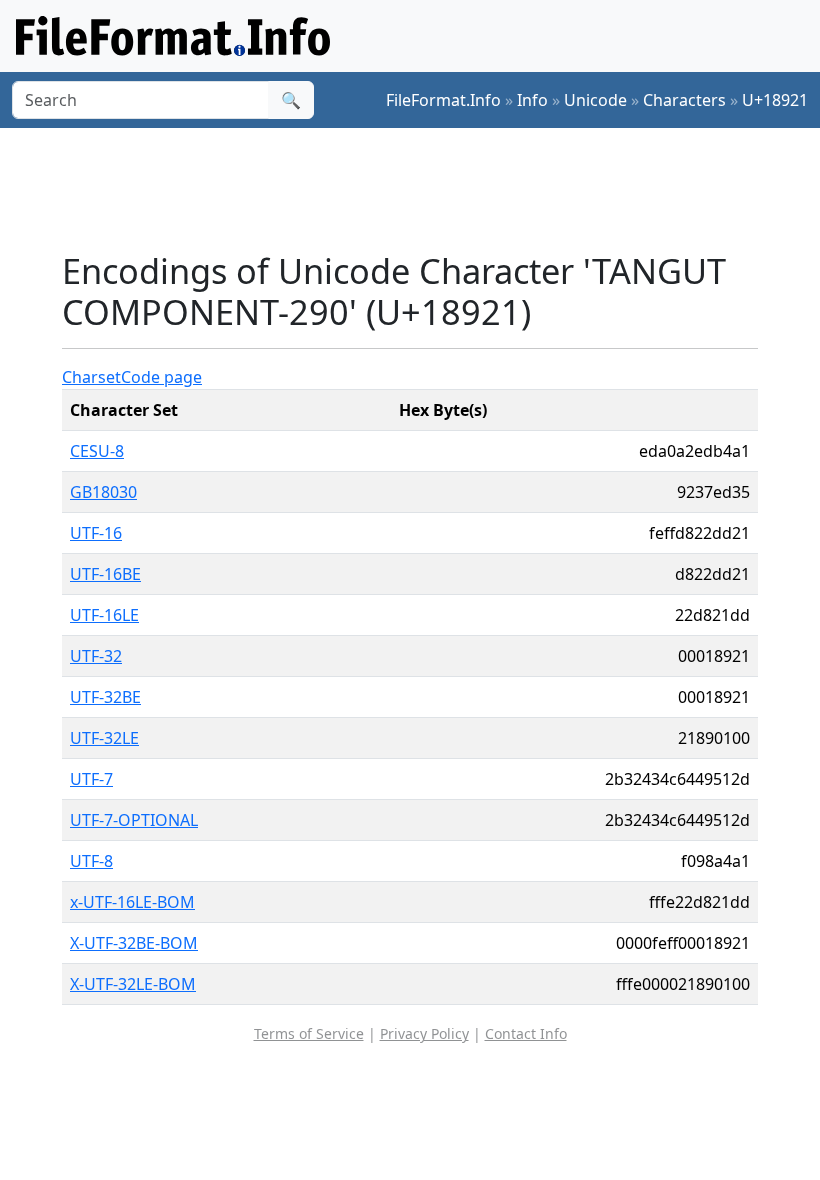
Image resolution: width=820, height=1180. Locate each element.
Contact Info (526, 1033)
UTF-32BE (105, 697)
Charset (91, 377)
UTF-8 (91, 861)
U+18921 (775, 100)
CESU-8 (97, 451)
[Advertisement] (426, 189)
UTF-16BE (105, 574)
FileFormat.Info (443, 100)
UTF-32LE (104, 738)
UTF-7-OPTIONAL (134, 820)
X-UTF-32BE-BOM (134, 943)
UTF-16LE (104, 615)
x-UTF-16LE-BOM (132, 902)
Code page (161, 377)
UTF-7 (91, 779)
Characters (684, 100)
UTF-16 (96, 533)
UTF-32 (96, 656)
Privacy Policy (424, 1033)
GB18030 (103, 492)
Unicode (595, 100)
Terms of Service (309, 1033)
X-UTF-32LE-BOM (133, 984)
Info (532, 100)
